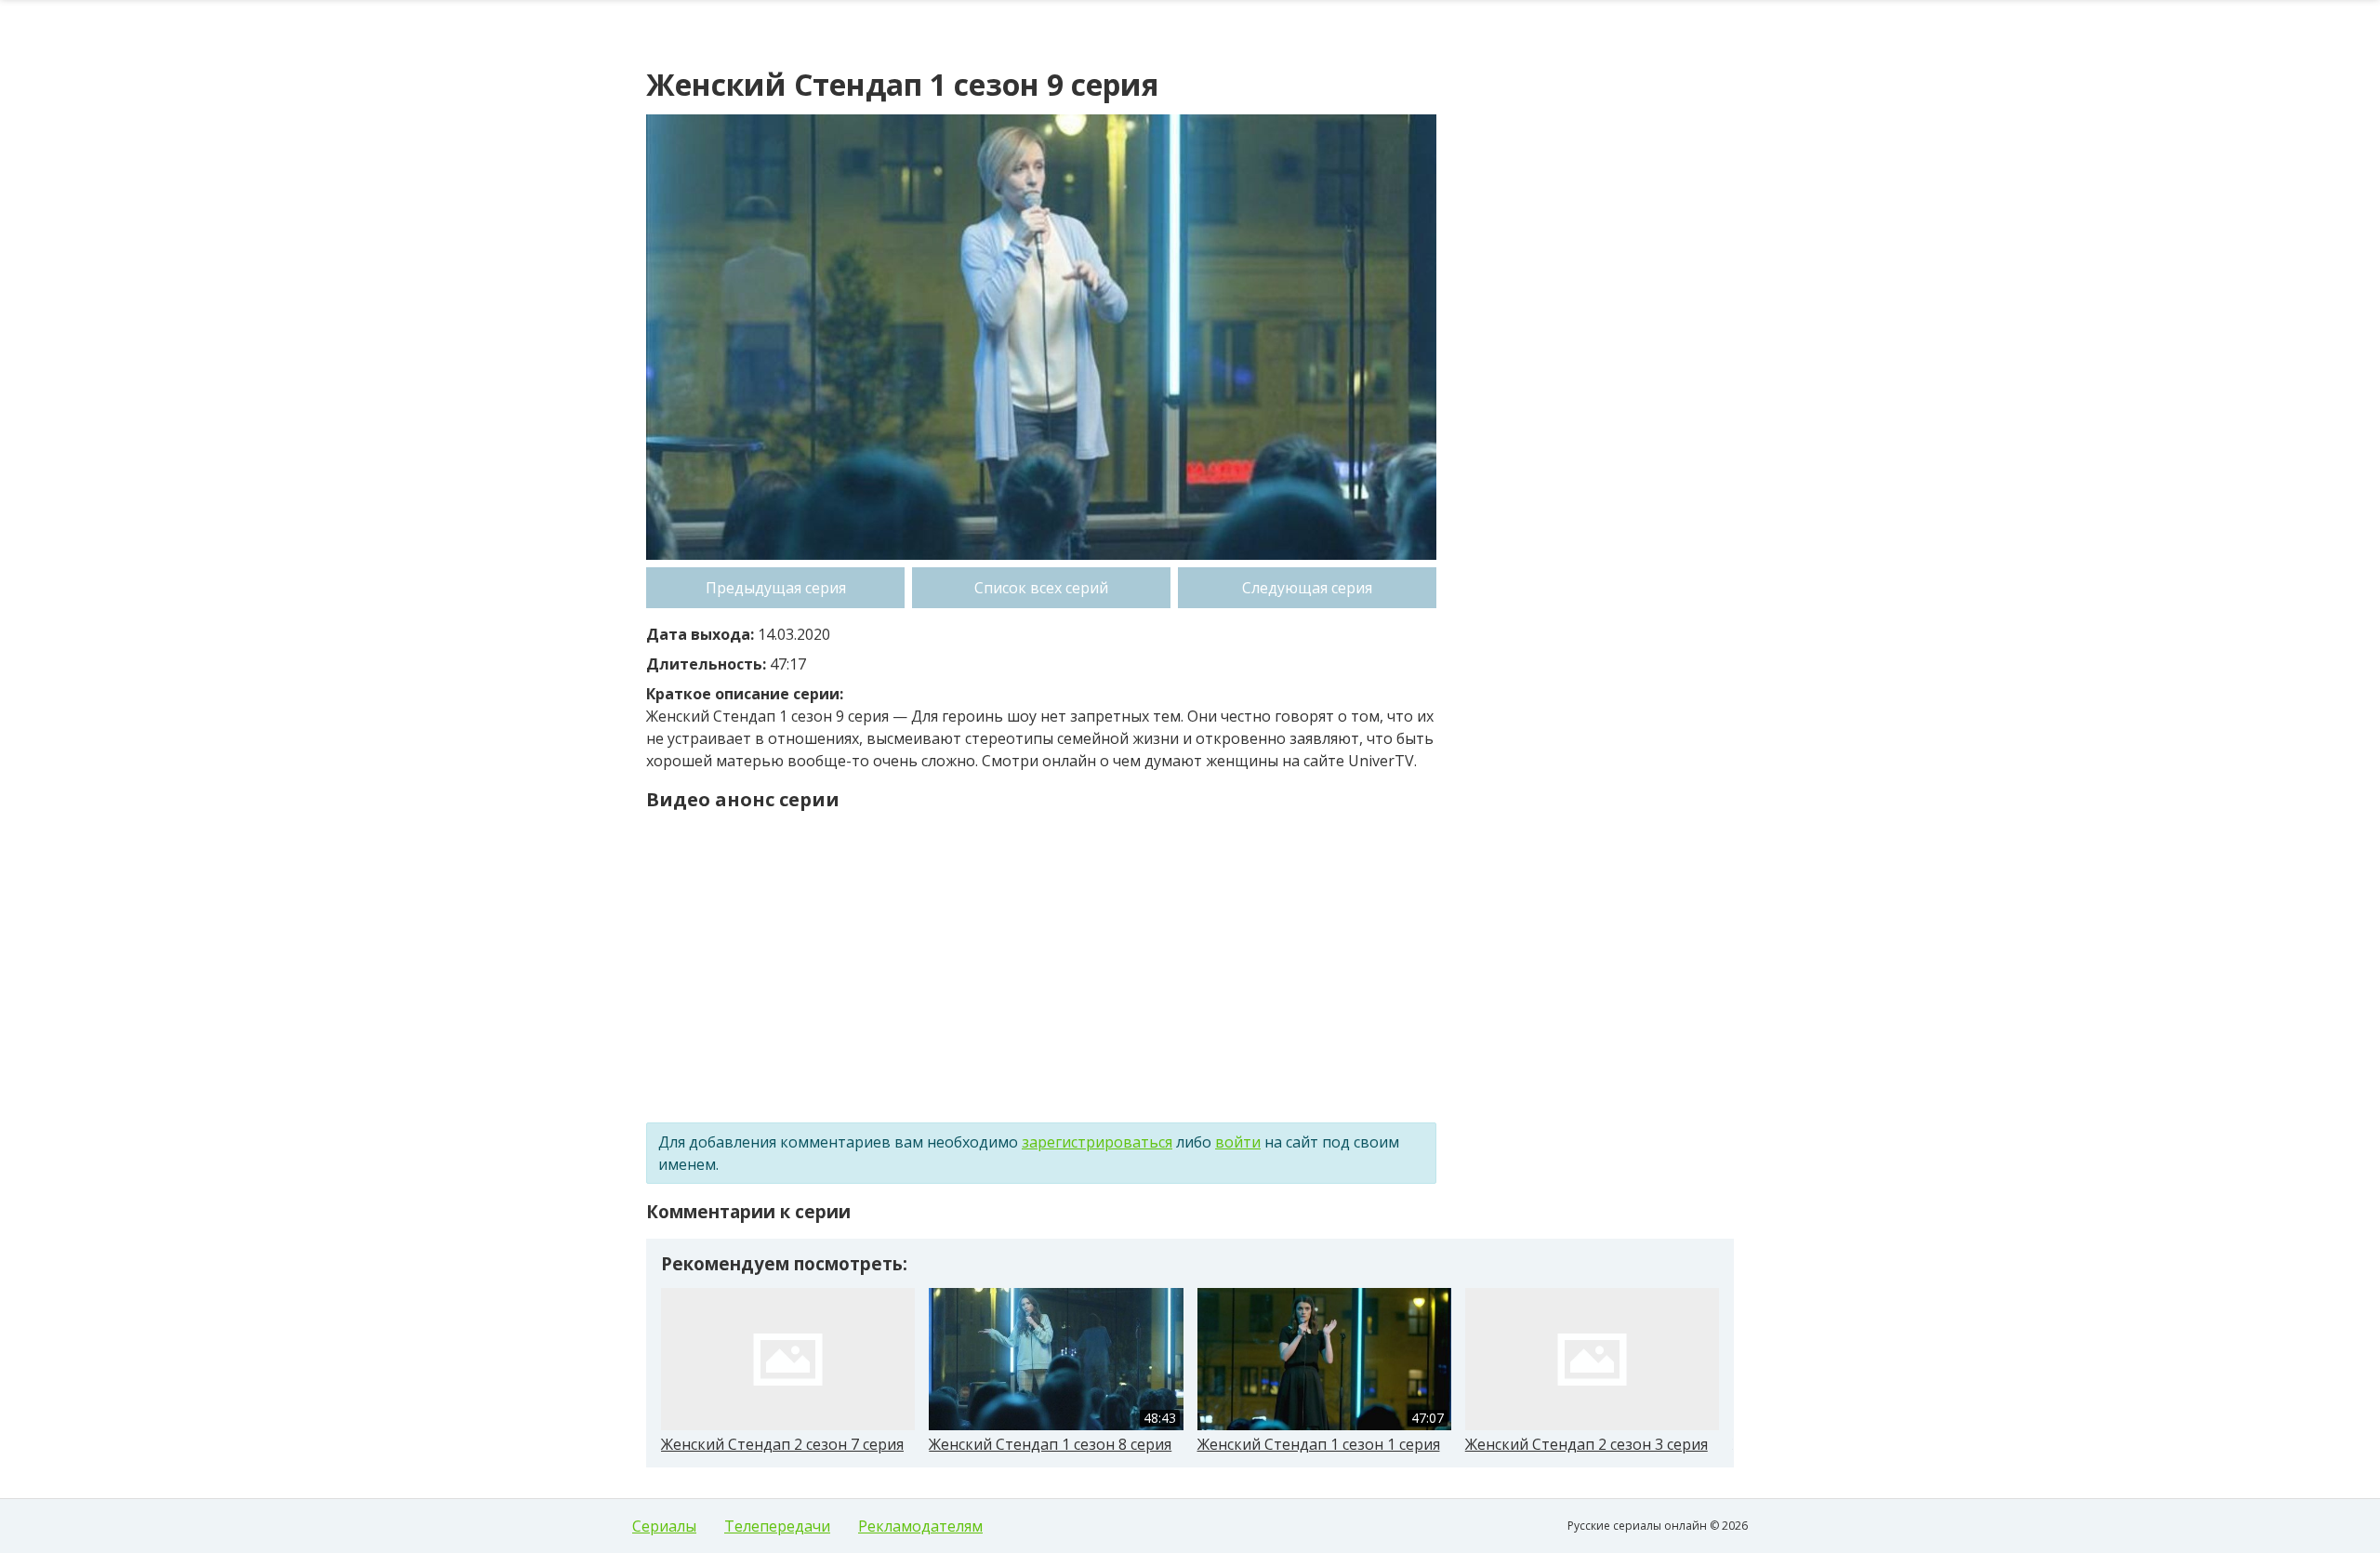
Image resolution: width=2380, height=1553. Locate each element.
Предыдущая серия (776, 588)
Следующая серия (1307, 588)
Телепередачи (777, 1526)
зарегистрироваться (1097, 1142)
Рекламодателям (920, 1526)
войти (1238, 1142)
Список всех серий (1041, 588)
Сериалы (664, 1526)
